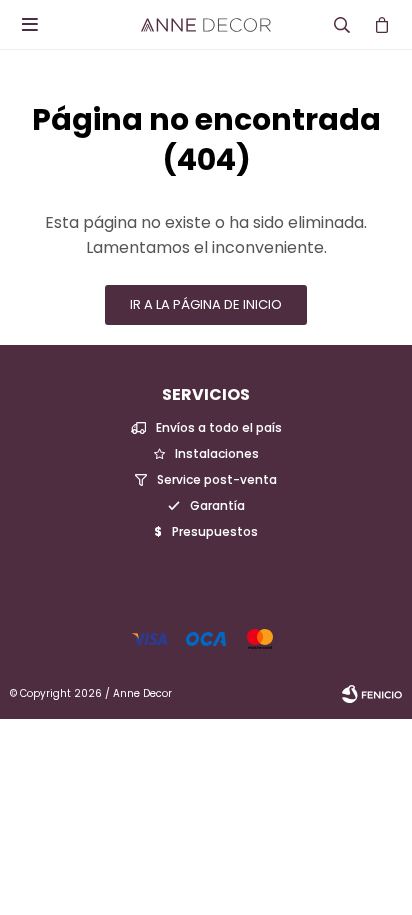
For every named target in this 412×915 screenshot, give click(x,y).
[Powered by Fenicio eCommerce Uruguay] (372, 694)
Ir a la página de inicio (206, 304)
